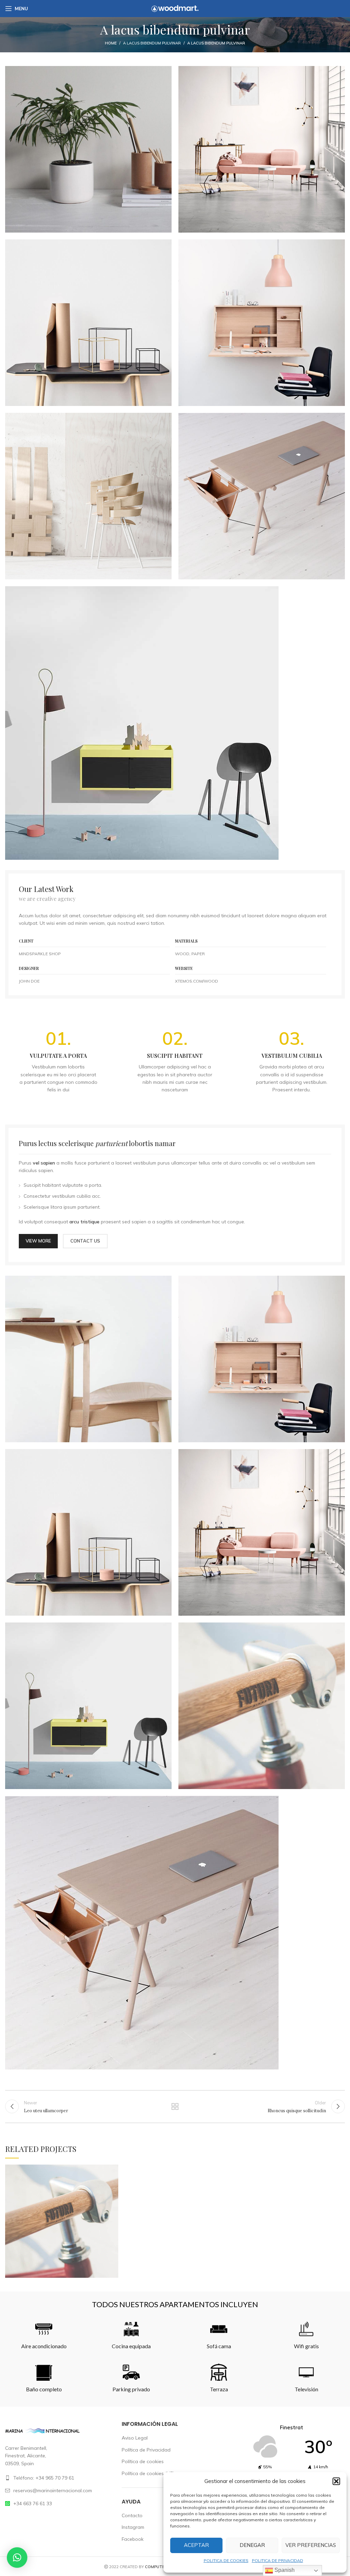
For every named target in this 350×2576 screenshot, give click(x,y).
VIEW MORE (38, 1241)
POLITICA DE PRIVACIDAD (278, 2560)
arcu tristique (84, 1222)
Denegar (252, 2545)
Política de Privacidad (146, 2450)
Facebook (133, 2539)
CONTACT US (85, 1241)
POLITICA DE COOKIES (226, 2560)
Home (111, 43)
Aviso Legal (135, 2438)
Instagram (133, 2527)
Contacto (132, 2515)
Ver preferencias (311, 2545)
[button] (336, 2481)
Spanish (284, 2570)
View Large (113, 2170)
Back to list (175, 2106)
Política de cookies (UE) (148, 2473)
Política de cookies (143, 2461)
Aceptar (196, 2545)
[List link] (58, 2478)
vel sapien (44, 1163)
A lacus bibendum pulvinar (152, 43)
